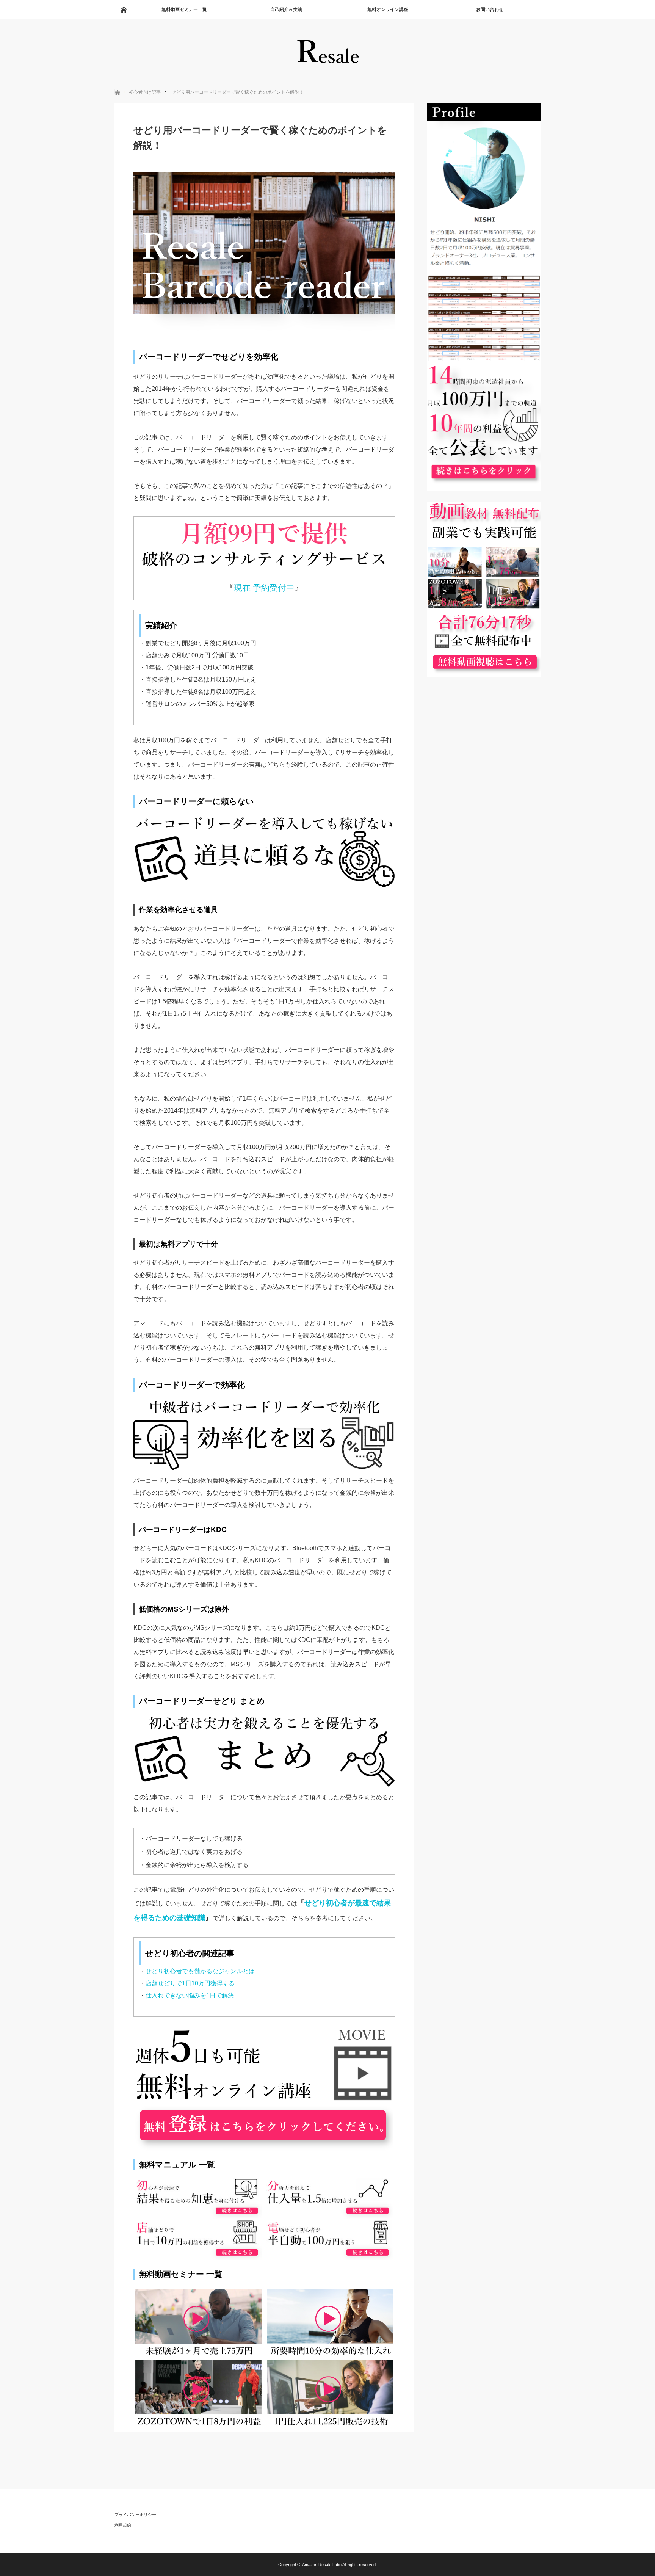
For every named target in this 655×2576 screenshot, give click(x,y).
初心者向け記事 (145, 92)
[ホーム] (124, 9)
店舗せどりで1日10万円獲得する (190, 1983)
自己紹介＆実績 (286, 9)
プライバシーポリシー (135, 2515)
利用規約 (123, 2525)
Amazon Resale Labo (322, 2565)
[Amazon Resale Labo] (328, 68)
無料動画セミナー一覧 (184, 9)
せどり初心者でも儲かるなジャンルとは (200, 1971)
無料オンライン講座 (388, 9)
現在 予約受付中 (264, 588)
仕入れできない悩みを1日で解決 (190, 1995)
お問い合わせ (490, 9)
